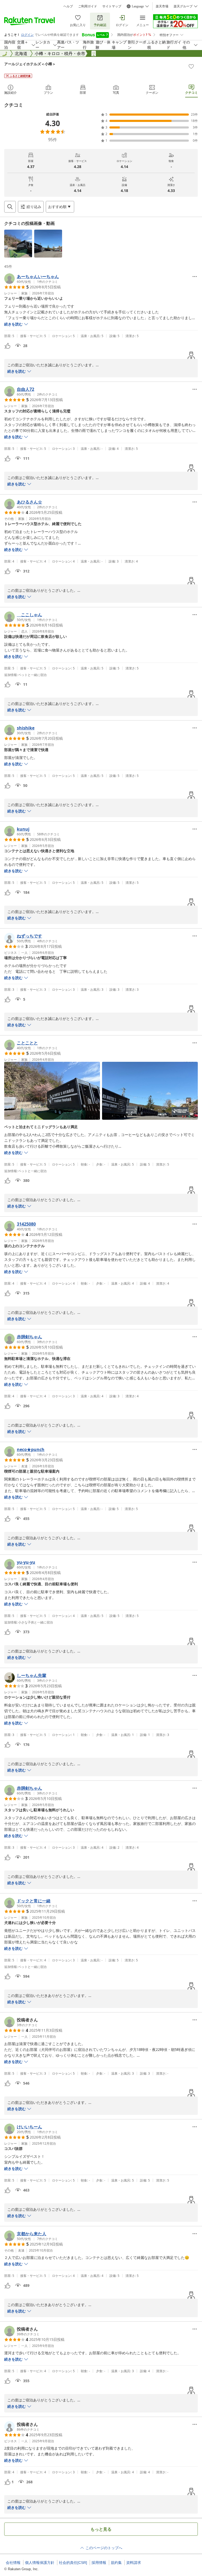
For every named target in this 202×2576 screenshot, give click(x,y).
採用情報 (99, 2563)
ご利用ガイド (88, 6)
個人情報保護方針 (40, 2563)
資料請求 (134, 2563)
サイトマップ (112, 6)
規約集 (116, 2563)
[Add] (191, 66)
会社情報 (13, 2563)
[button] (18, 244)
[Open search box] (10, 207)
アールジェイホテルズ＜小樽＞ (30, 64)
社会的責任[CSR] (73, 2563)
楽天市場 (162, 6)
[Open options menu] (195, 277)
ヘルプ (68, 6)
